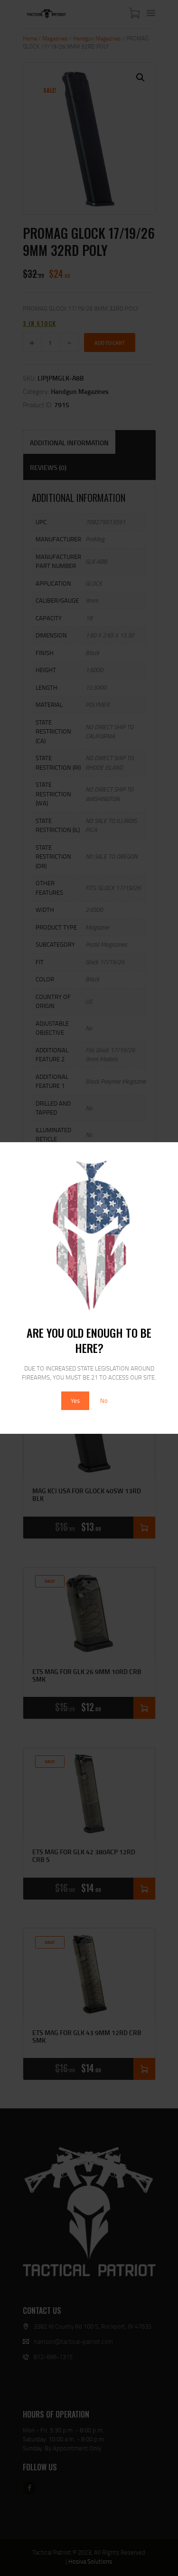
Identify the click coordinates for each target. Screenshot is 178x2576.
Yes (75, 1401)
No (104, 1401)
